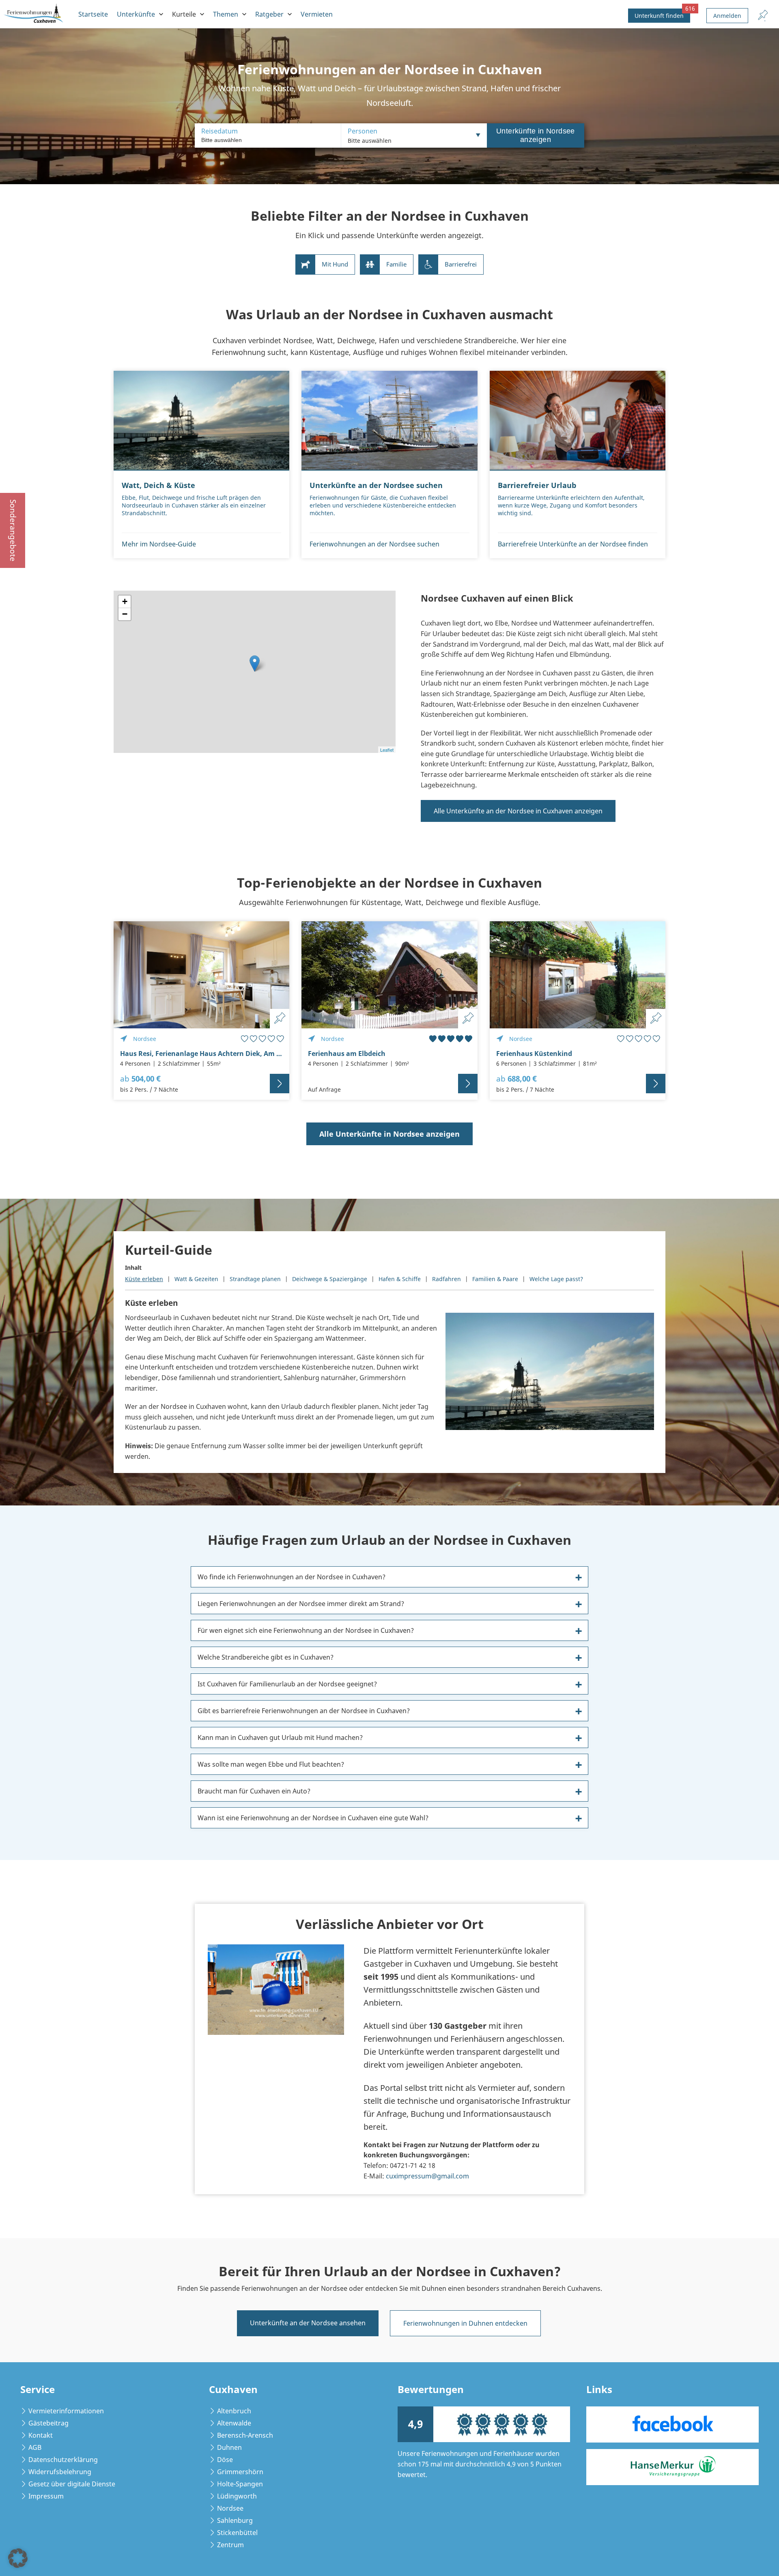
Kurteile (184, 14)
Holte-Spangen (240, 2484)
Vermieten (317, 14)
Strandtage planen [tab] (255, 1279)
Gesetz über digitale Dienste (72, 2484)
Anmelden (727, 16)
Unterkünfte (136, 14)
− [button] (125, 614)
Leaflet (387, 750)
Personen (363, 131)
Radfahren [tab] (447, 1279)
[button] (18, 2558)
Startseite (93, 14)
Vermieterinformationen (66, 2411)
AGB (35, 2447)
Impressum (46, 2496)
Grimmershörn (240, 2472)
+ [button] (125, 601)
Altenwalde (234, 2423)
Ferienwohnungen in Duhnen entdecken (465, 2323)
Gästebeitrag (48, 2423)
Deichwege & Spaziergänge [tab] (330, 1279)
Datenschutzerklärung (63, 2460)
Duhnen (229, 2447)
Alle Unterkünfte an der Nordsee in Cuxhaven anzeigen (518, 811)
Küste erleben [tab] (144, 1279)
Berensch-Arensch (245, 2435)
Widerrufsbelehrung (60, 2472)
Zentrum (230, 2545)
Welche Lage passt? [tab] (556, 1279)
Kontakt (41, 2435)
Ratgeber (269, 14)
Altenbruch (234, 2411)
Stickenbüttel (237, 2533)
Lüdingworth (237, 2496)
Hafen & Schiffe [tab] (400, 1279)
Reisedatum (219, 131)
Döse (225, 2460)
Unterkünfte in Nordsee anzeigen (536, 135)
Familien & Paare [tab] (495, 1279)
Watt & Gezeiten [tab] (196, 1279)
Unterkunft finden (662, 14)
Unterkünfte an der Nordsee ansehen (308, 2323)
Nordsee (230, 2508)
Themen (226, 14)
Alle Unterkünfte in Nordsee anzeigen (389, 1134)
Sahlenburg (235, 2520)
